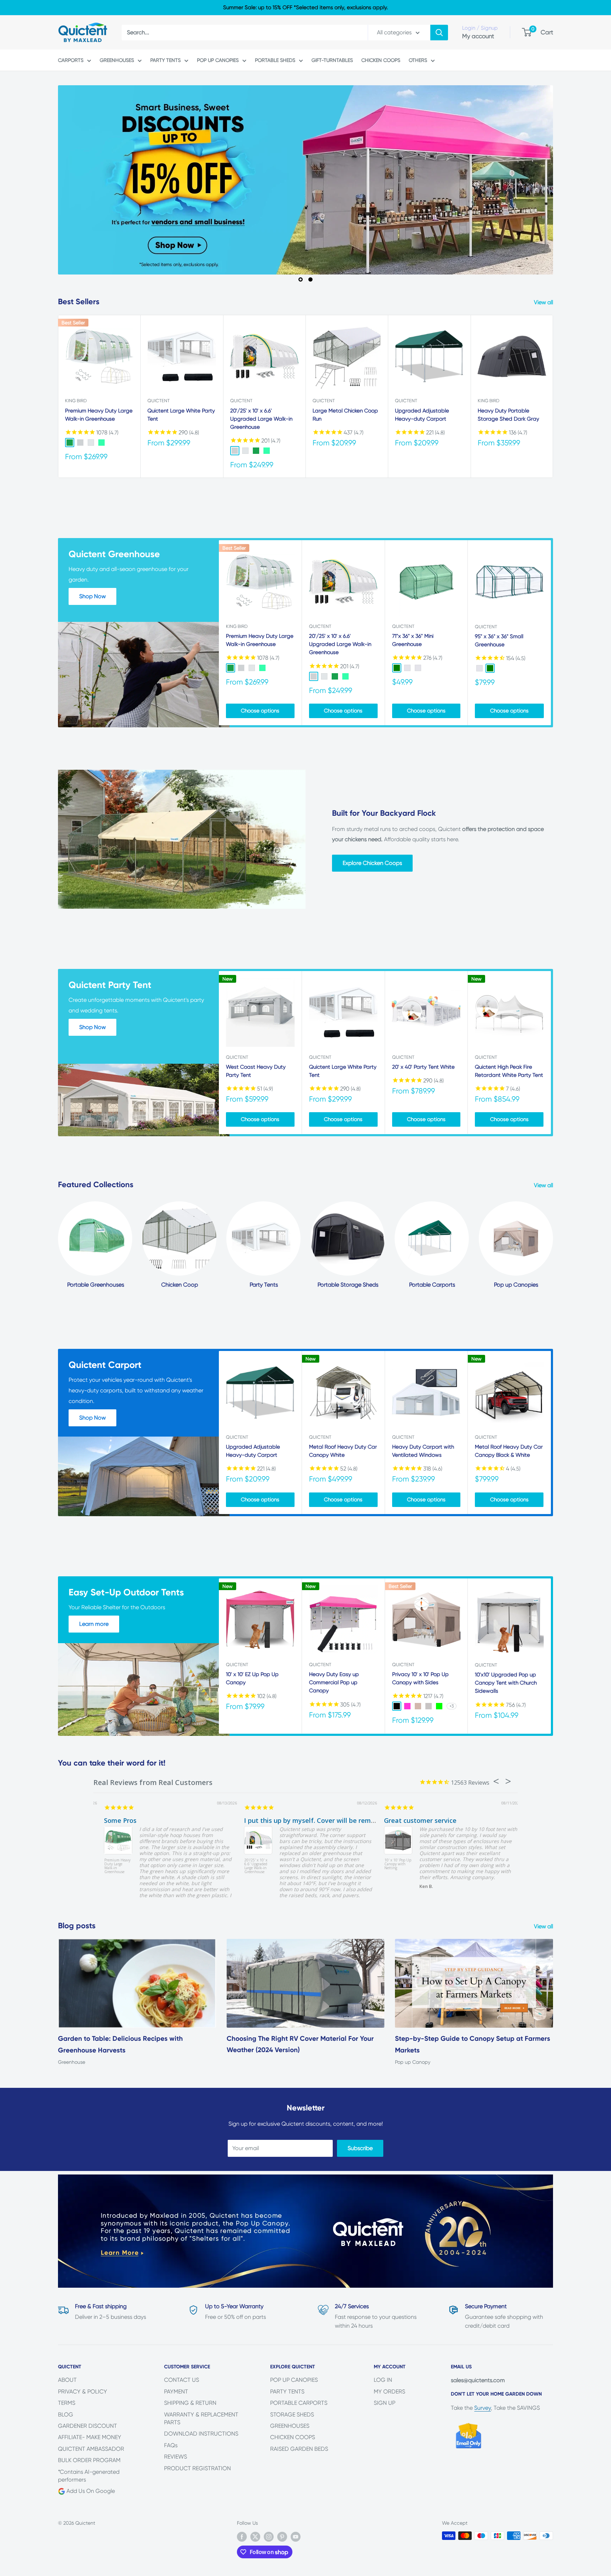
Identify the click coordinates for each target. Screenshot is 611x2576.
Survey (482, 2408)
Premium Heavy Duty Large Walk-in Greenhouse (99, 415)
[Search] (439, 33)
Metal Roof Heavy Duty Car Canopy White (343, 1451)
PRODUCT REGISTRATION (197, 2468)
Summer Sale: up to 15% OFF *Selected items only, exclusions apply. (305, 7)
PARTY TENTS (165, 60)
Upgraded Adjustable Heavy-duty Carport (422, 415)
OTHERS (418, 60)
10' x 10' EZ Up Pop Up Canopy (252, 1678)
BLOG (66, 2415)
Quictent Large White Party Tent (181, 415)
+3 (452, 1706)
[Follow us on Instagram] (269, 2537)
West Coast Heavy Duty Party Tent (256, 1071)
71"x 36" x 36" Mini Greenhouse (413, 640)
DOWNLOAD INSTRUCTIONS (201, 2434)
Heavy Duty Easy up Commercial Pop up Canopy (334, 1683)
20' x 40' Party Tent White (423, 1067)
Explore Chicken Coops (372, 863)
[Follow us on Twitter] (255, 2537)
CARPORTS (71, 60)
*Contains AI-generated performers (89, 2476)
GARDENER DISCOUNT (88, 2426)
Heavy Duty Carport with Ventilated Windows (423, 1451)
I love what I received (267, 1820)
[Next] (551, 1053)
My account (478, 36)
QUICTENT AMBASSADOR (91, 2449)
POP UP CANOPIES (218, 60)
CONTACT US (182, 2380)
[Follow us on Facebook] (242, 2537)
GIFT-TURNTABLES (332, 60)
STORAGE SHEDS (292, 2415)
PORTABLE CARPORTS (299, 2403)
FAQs (171, 2445)
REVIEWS (176, 2457)
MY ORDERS (389, 2392)
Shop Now (92, 596)
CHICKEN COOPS (381, 60)
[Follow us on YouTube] (296, 2537)
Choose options (260, 711)
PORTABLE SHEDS (275, 60)
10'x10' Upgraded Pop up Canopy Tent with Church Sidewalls (506, 1683)
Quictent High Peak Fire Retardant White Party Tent (509, 1071)
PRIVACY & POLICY (83, 2392)
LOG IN (383, 2380)
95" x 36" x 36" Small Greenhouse (499, 640)
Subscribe (360, 2148)
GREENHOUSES (117, 60)
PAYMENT (176, 2392)
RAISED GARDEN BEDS (299, 2449)
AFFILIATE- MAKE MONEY (90, 2437)
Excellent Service (120, 1820)
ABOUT (67, 2380)
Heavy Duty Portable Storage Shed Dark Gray (508, 415)
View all (544, 302)
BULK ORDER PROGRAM (89, 2460)
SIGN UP (385, 2403)
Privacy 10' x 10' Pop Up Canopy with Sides (420, 1678)
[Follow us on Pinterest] (282, 2537)
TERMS (67, 2403)
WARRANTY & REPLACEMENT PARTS (201, 2418)
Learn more (94, 1624)
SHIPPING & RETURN (190, 2403)
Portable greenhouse (406, 1820)
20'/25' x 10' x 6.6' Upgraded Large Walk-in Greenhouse (261, 419)
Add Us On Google (90, 2491)
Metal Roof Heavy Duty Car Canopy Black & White (509, 1451)
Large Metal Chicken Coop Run (345, 415)
